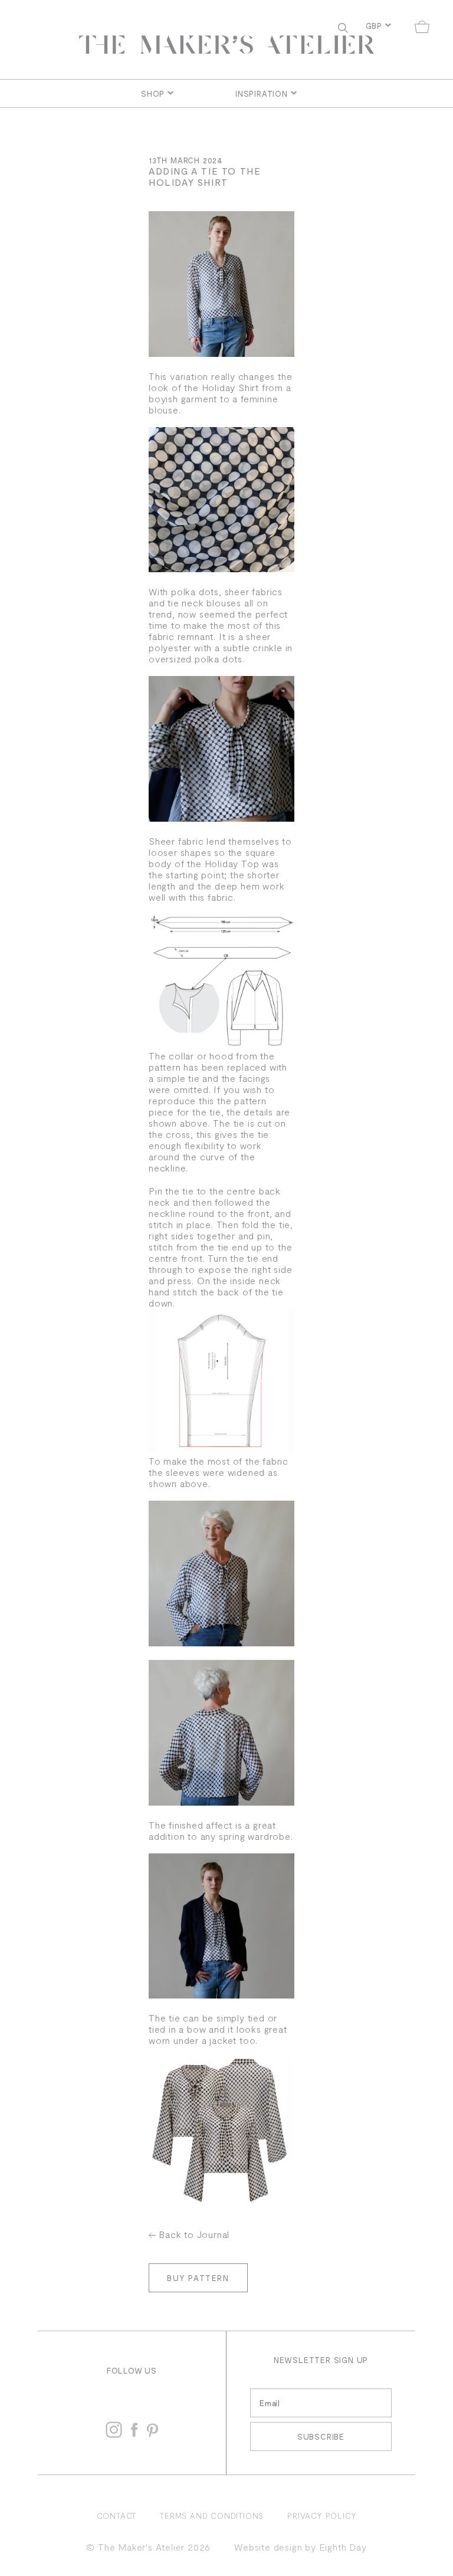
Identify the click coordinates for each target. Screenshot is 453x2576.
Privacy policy (322, 2516)
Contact (117, 2516)
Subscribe (321, 2436)
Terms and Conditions (212, 2516)
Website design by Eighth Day (300, 2547)
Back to (194, 2234)
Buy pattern (198, 2278)
